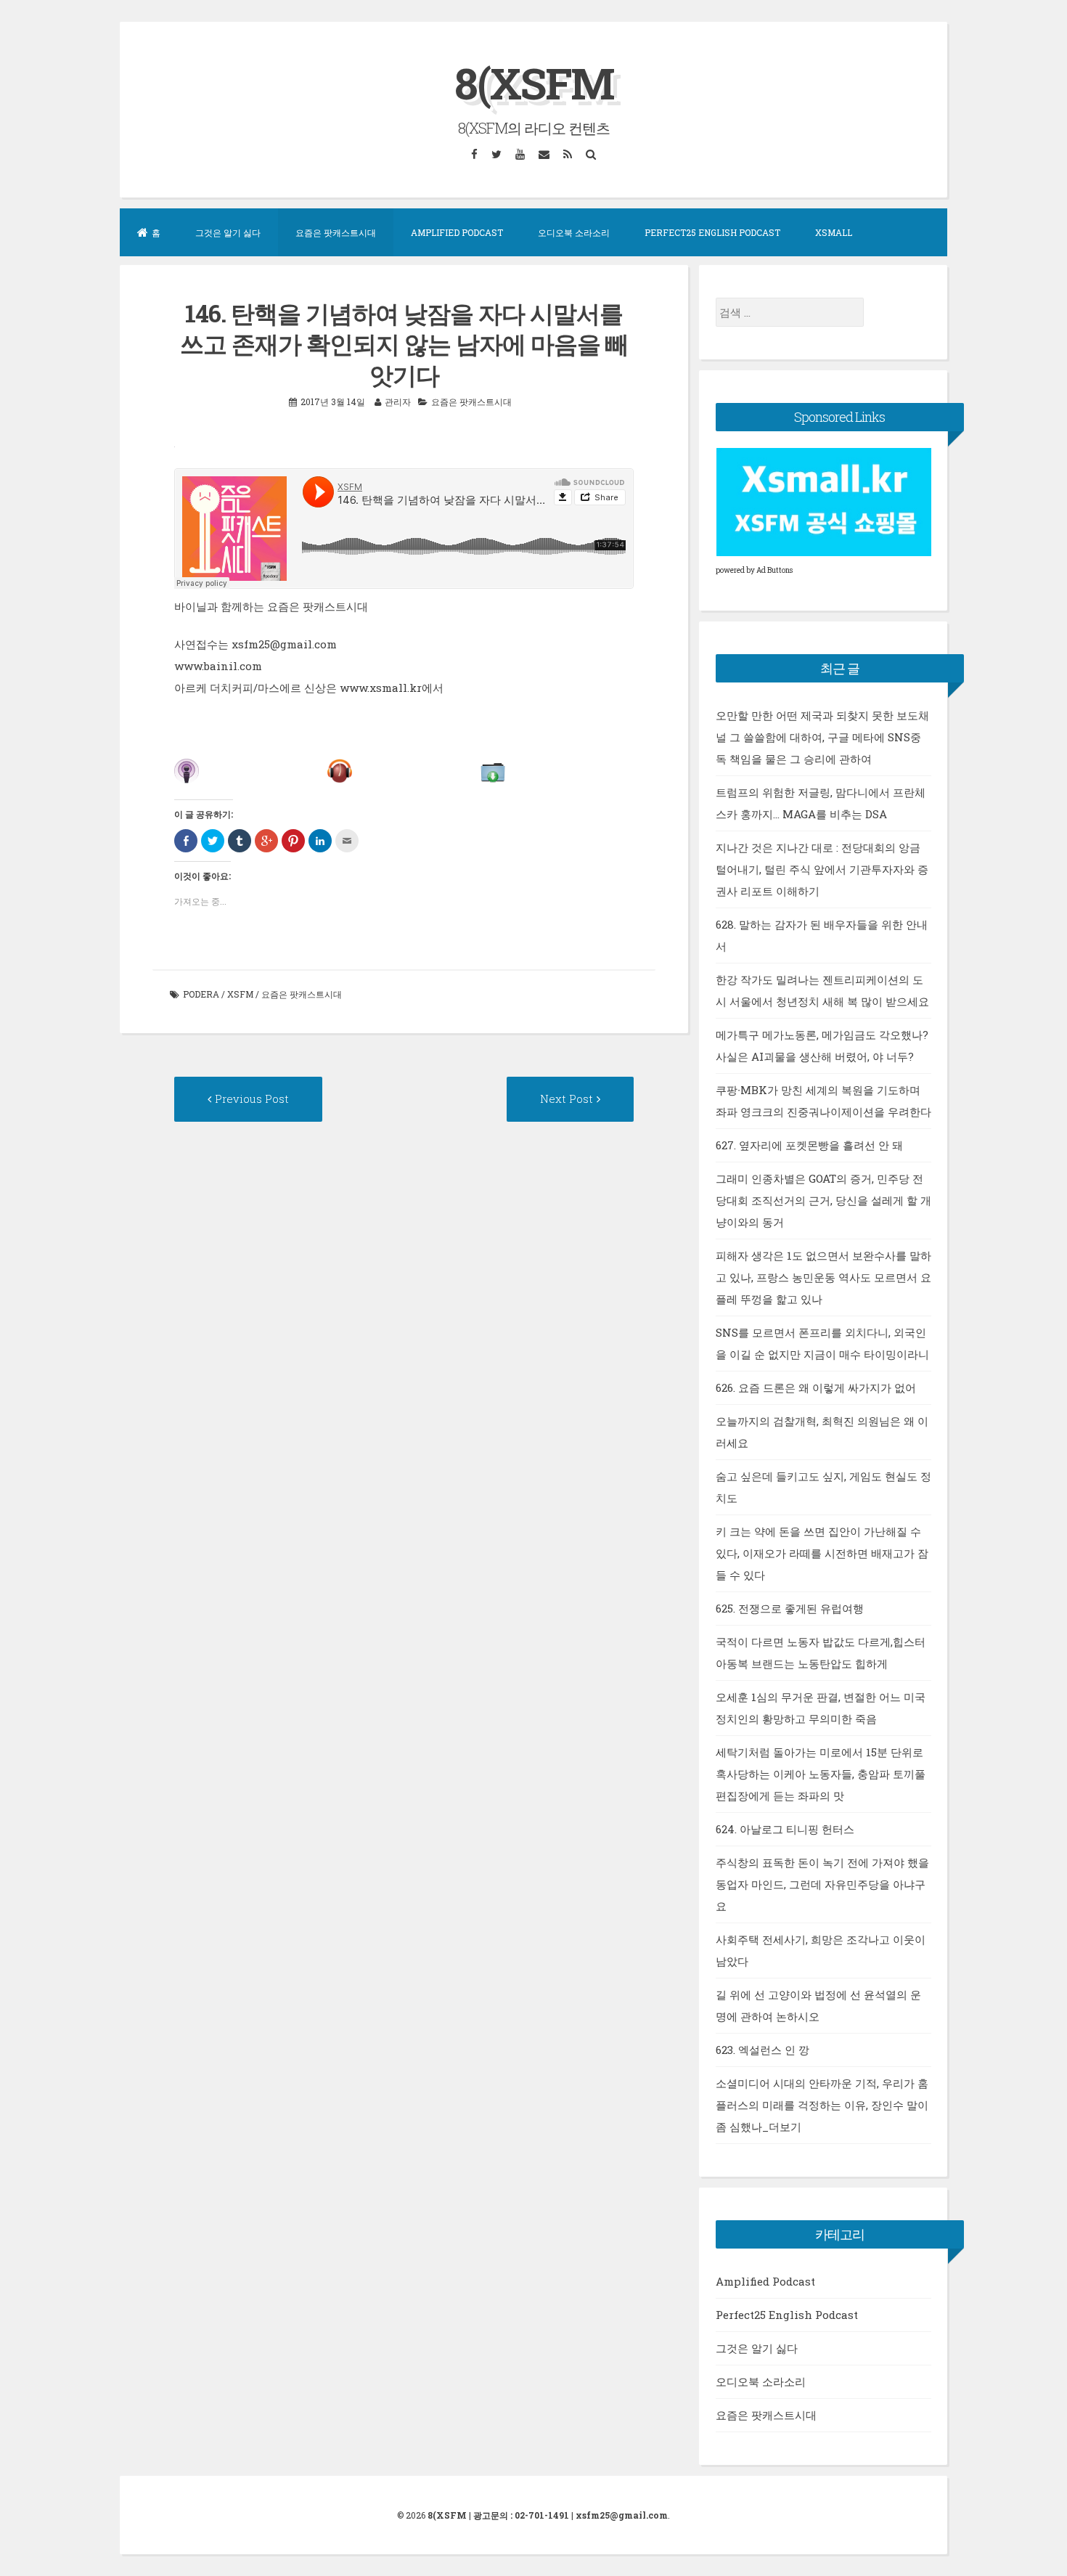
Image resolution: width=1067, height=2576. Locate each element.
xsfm (240, 994)
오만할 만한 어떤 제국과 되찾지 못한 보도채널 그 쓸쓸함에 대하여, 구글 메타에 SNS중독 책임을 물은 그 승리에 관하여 (822, 737)
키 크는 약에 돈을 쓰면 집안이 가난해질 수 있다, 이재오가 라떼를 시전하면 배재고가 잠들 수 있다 (822, 1553)
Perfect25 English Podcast (712, 232)
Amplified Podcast (457, 232)
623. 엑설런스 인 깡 (763, 2050)
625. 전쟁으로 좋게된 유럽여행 (790, 1608)
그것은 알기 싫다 (228, 232)
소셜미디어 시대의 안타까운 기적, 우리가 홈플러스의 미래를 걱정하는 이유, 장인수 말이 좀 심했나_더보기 (822, 2105)
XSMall (834, 232)
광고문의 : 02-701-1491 (521, 2515)
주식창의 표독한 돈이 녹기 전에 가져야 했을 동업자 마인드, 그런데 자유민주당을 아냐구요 (822, 1884)
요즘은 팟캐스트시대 (336, 232)
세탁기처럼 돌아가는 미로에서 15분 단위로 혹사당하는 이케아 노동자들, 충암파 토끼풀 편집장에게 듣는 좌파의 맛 (821, 1774)
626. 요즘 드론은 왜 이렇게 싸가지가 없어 (816, 1387)
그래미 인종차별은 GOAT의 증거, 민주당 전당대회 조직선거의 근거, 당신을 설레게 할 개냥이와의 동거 (823, 1200)
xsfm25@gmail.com (622, 2515)
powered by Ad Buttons (754, 570)
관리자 (398, 402)
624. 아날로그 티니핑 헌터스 (785, 1829)
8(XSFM (534, 82)
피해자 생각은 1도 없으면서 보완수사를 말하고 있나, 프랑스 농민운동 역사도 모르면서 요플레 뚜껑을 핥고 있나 (823, 1277)
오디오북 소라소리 (574, 232)
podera (201, 994)
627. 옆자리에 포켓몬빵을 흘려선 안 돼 (809, 1145)
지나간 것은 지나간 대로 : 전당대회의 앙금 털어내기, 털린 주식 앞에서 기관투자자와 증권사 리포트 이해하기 (822, 869)
